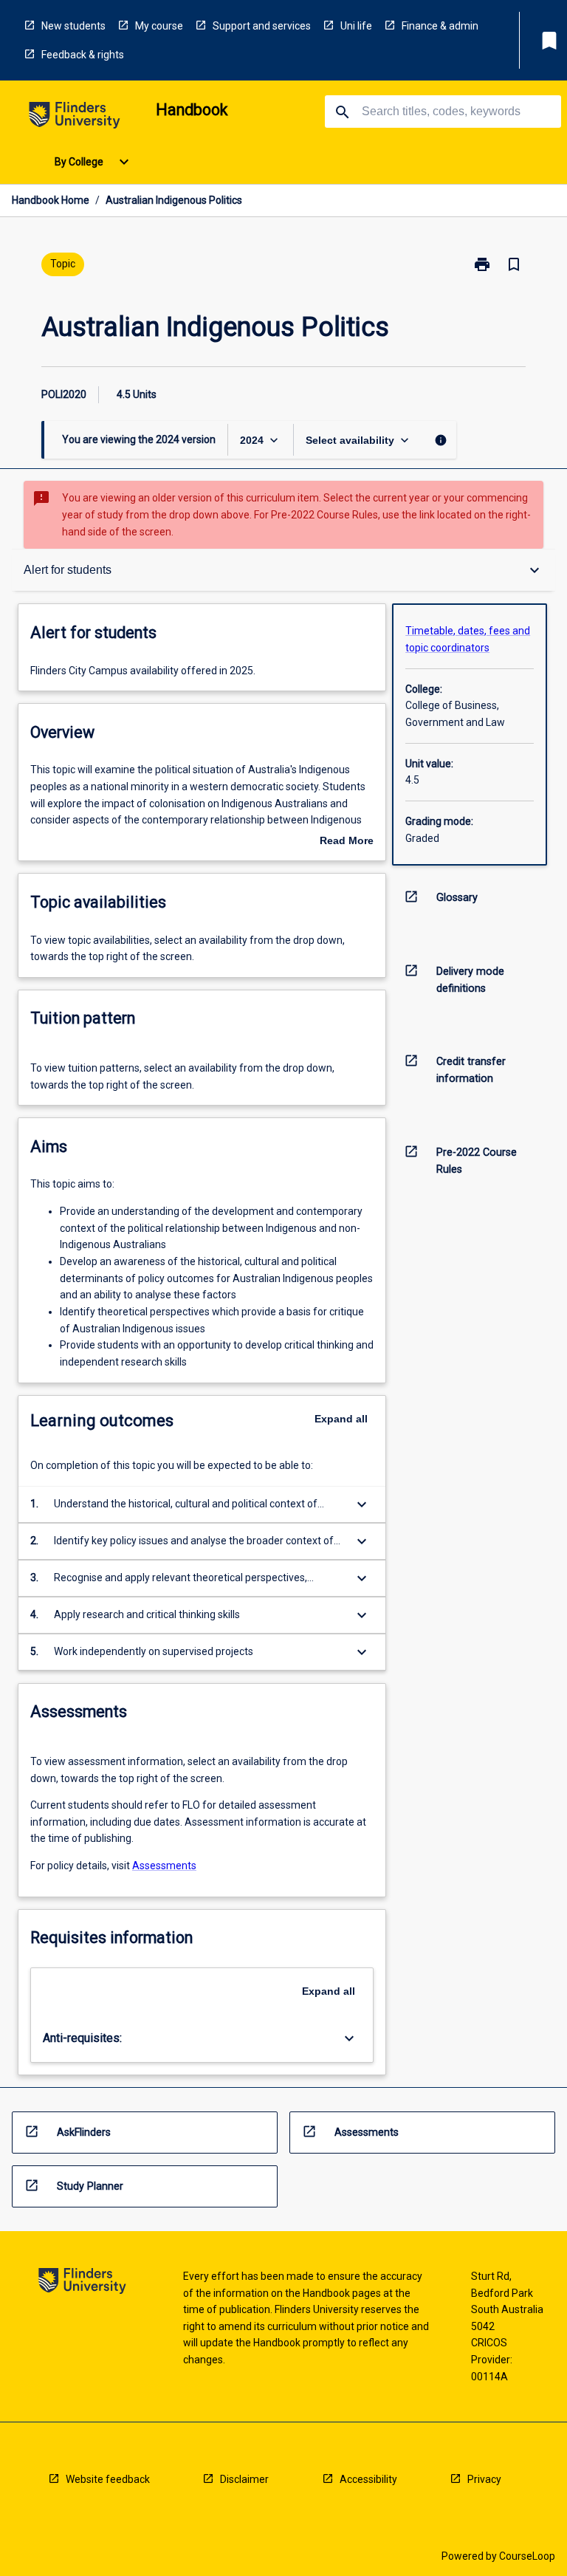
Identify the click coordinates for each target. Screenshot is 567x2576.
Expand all (341, 1419)
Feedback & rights (83, 55)
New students (73, 26)
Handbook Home (51, 200)
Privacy (484, 2479)
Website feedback (108, 2479)
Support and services (262, 26)
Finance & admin (440, 26)
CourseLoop (527, 2556)
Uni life (356, 26)
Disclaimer (244, 2479)
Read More (347, 842)
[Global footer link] (82, 2283)
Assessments (164, 1866)
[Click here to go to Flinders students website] (75, 118)
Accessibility (368, 2479)
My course (159, 26)
